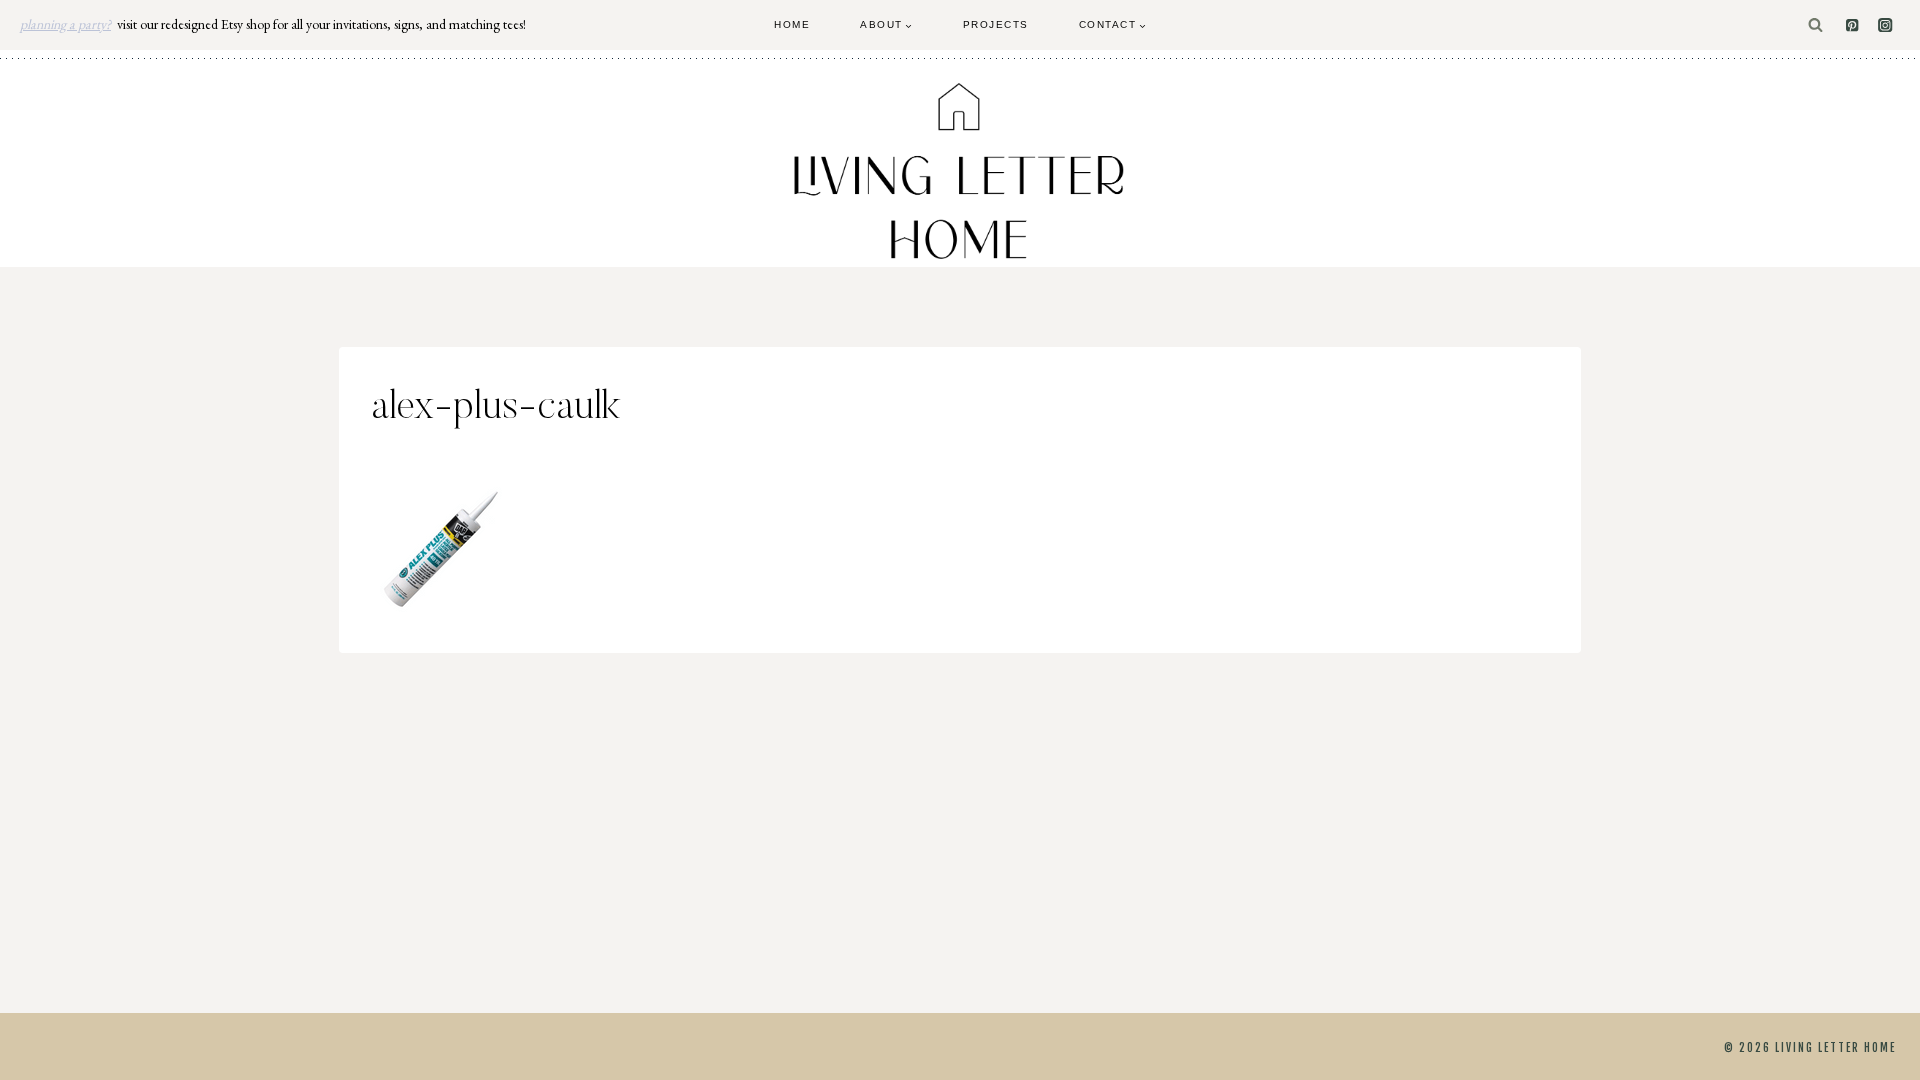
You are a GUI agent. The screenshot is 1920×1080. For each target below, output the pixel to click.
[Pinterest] (1852, 25)
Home (792, 24)
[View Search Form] (1815, 25)
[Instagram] (1885, 25)
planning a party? (65, 24)
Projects (996, 24)
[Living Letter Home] (960, 171)
